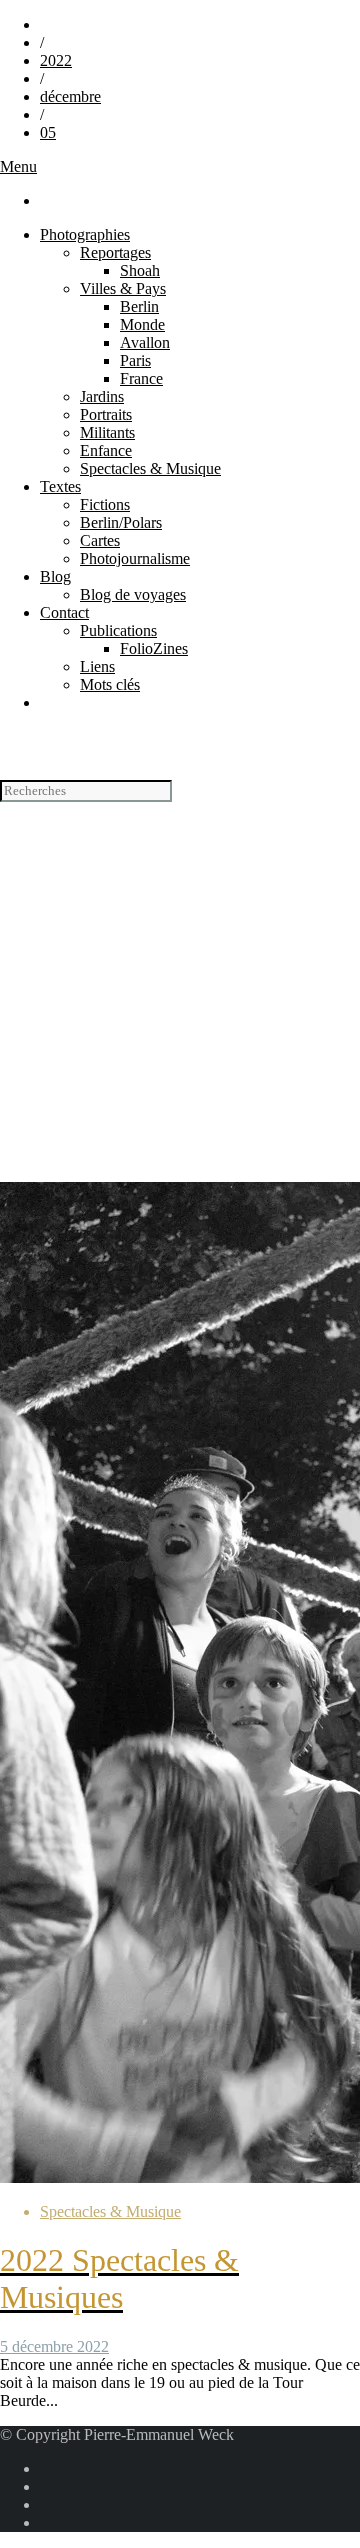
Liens (97, 666)
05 (48, 132)
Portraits (106, 414)
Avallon (145, 342)
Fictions (105, 504)
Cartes (100, 540)
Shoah (140, 270)
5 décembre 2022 (54, 2346)
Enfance (106, 450)
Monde (142, 324)
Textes (60, 486)
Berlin (139, 306)
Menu (18, 166)
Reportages (115, 252)
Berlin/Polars (121, 522)
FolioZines (154, 648)
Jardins (102, 396)
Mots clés (110, 684)
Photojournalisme (135, 558)
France (141, 378)
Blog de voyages (133, 594)
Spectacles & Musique (150, 468)
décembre (70, 96)
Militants (107, 432)
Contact (64, 612)
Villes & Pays (123, 288)
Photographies (85, 234)
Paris (135, 360)
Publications (118, 630)
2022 (56, 60)
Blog (55, 576)
